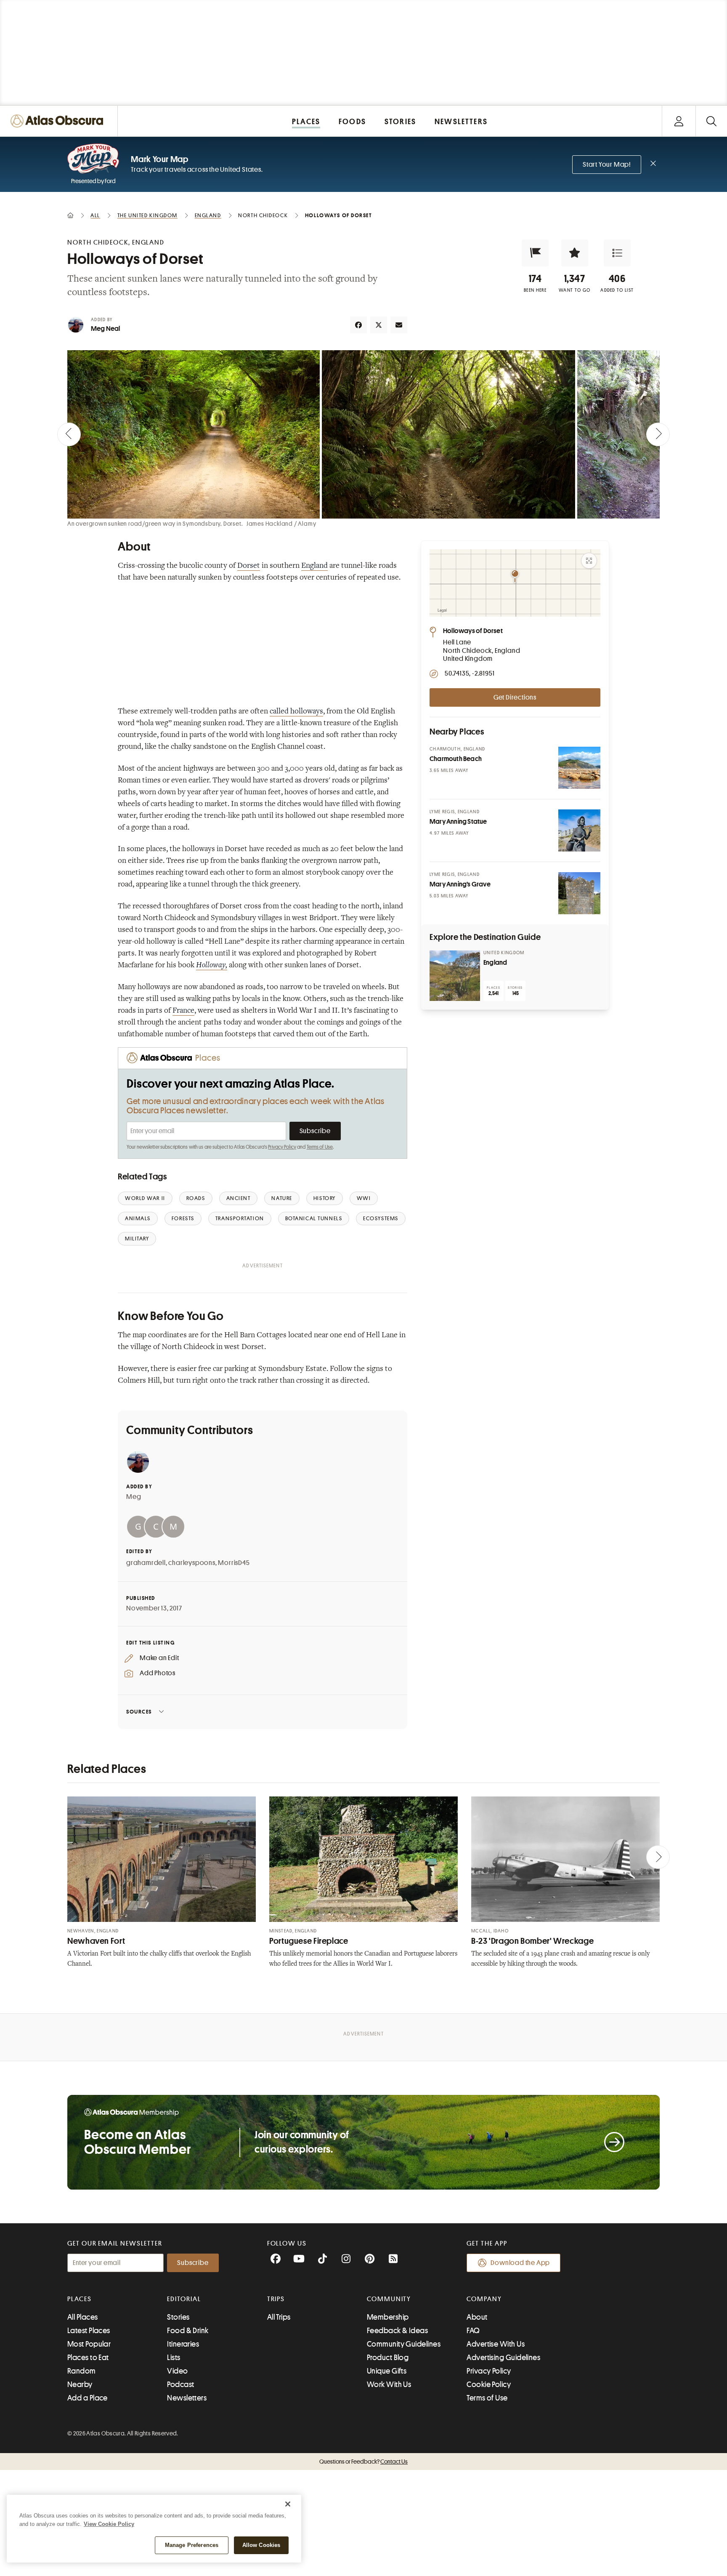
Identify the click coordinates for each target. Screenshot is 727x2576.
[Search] (711, 121)
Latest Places (89, 2331)
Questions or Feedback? (363, 2462)
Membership (388, 2317)
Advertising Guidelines (503, 2358)
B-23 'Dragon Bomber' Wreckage (532, 1941)
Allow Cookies (261, 2545)
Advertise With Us (496, 2344)
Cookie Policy (489, 2384)
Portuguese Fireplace (309, 1941)
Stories (178, 2317)
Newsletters (187, 2398)
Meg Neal (106, 329)
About (477, 2317)
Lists (174, 2358)
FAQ (473, 2331)
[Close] (288, 2504)
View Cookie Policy (109, 2524)
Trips (276, 2299)
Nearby (80, 2384)
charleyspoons (192, 1563)
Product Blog (388, 2358)
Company (484, 2299)
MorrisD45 (234, 1563)
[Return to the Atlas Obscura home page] (59, 121)
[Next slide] (658, 434)
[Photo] (579, 768)
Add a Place (88, 2398)
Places (80, 2299)
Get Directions (515, 697)
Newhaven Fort (96, 1941)
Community (389, 2299)
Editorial (184, 2299)
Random (82, 2371)
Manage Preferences (192, 2545)
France (183, 1011)
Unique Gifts (387, 2371)
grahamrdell (146, 1563)
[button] (535, 253)
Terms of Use (320, 1147)
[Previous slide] (69, 434)
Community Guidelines (404, 2344)
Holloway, (212, 966)
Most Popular (89, 2344)
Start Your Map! (607, 165)
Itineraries (183, 2344)
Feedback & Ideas (397, 2331)
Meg (134, 1497)
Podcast (180, 2384)
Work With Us (389, 2384)
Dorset (249, 566)
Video (177, 2371)
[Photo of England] (455, 976)
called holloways (296, 712)
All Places (83, 2317)
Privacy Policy (282, 1147)
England (314, 566)
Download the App (520, 2263)
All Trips (279, 2317)
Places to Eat (88, 2358)
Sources (139, 1712)
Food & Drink (188, 2331)
